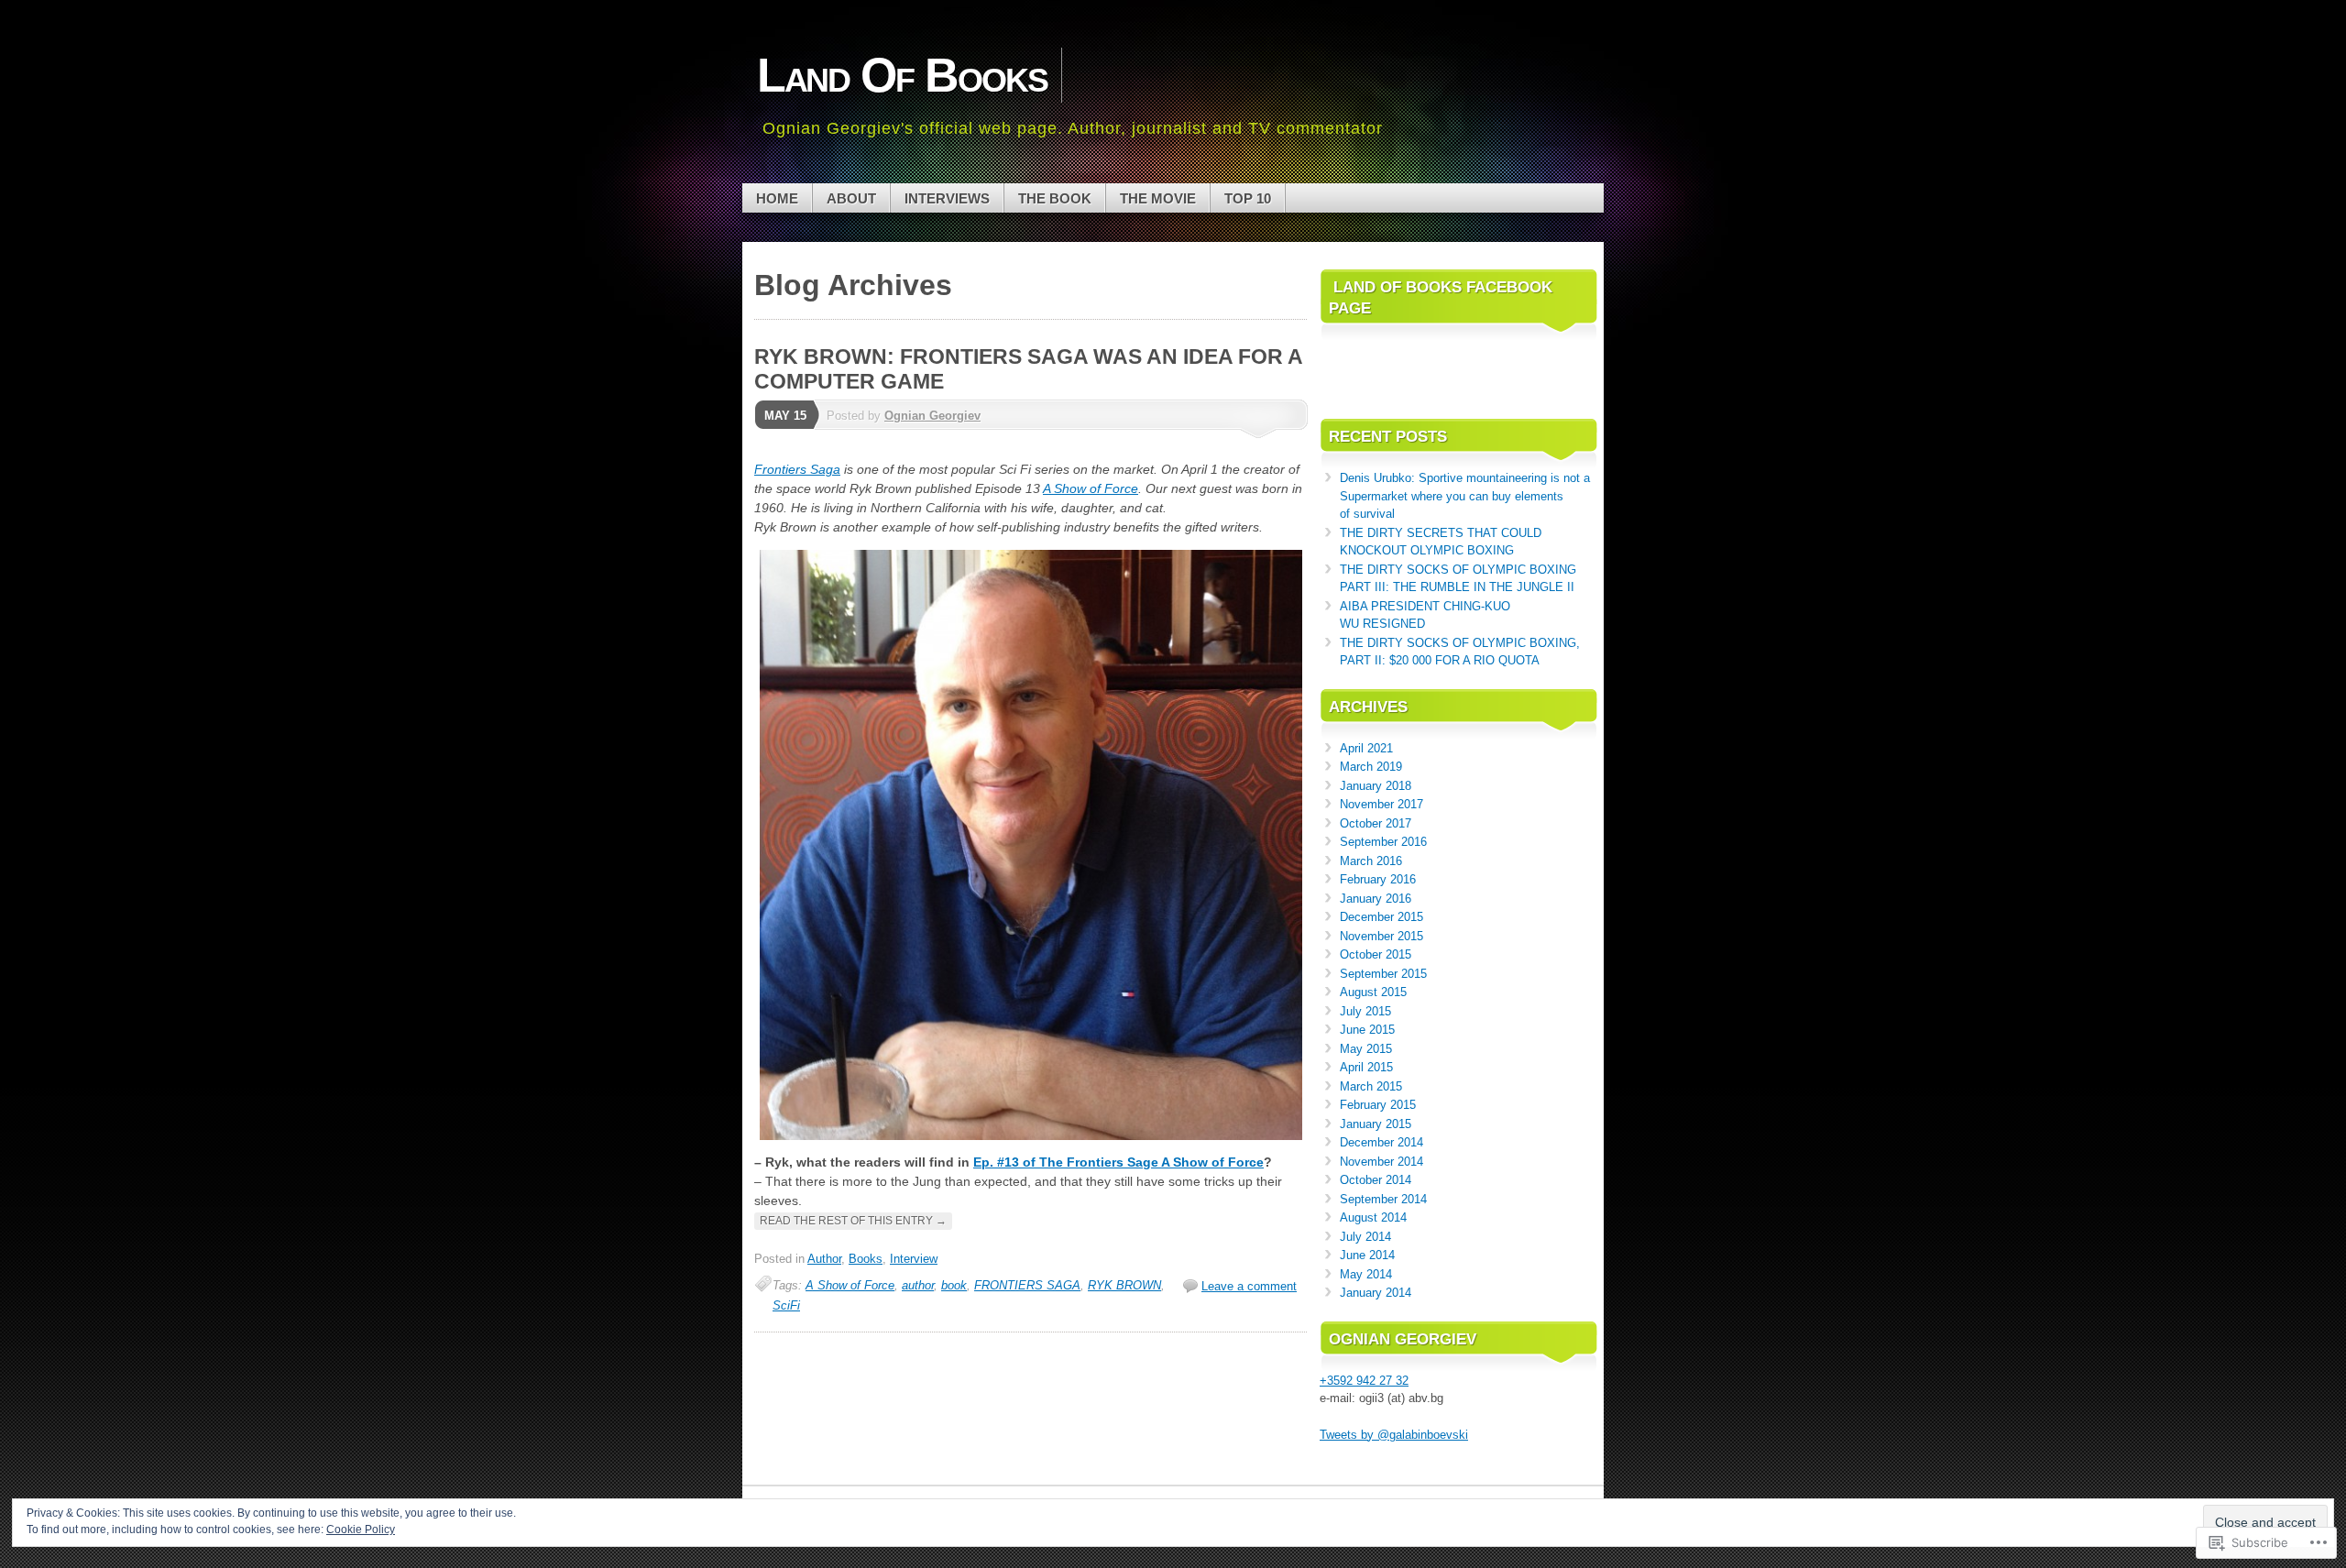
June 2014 (1367, 1255)
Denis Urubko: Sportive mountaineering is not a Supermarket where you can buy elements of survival (1465, 496)
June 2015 (1367, 1030)
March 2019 (1371, 767)
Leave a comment (1249, 1286)
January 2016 (1376, 899)
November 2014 (1381, 1162)
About (851, 198)
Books (866, 1259)
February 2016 (1378, 879)
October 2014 (1376, 1180)
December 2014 (1381, 1142)
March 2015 (1371, 1086)
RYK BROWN (1124, 1285)
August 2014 (1373, 1217)
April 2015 (1366, 1067)
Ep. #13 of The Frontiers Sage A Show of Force (1118, 1162)
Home (777, 198)
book (954, 1285)
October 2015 (1376, 954)
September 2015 (1383, 974)
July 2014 (1365, 1237)
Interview (914, 1259)
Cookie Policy (361, 1530)
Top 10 (1248, 198)
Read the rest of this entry (853, 1221)
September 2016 (1383, 842)
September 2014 (1383, 1199)
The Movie (1158, 198)
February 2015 (1378, 1105)
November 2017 (1381, 804)
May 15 (785, 416)
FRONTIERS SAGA (1027, 1285)
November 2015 (1381, 936)
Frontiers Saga (797, 469)
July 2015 (1365, 1011)
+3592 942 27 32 (1364, 1381)
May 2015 (1366, 1049)
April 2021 (1366, 748)
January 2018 (1376, 786)
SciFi (786, 1305)
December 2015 (1381, 917)
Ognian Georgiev (932, 416)
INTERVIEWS (947, 198)
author (918, 1285)
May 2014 (1366, 1274)
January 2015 (1376, 1124)
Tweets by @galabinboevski (1394, 1435)
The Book (1055, 198)
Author (824, 1259)
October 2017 (1376, 823)
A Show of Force (1091, 488)
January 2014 (1376, 1293)
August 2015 (1373, 992)
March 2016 (1371, 861)
